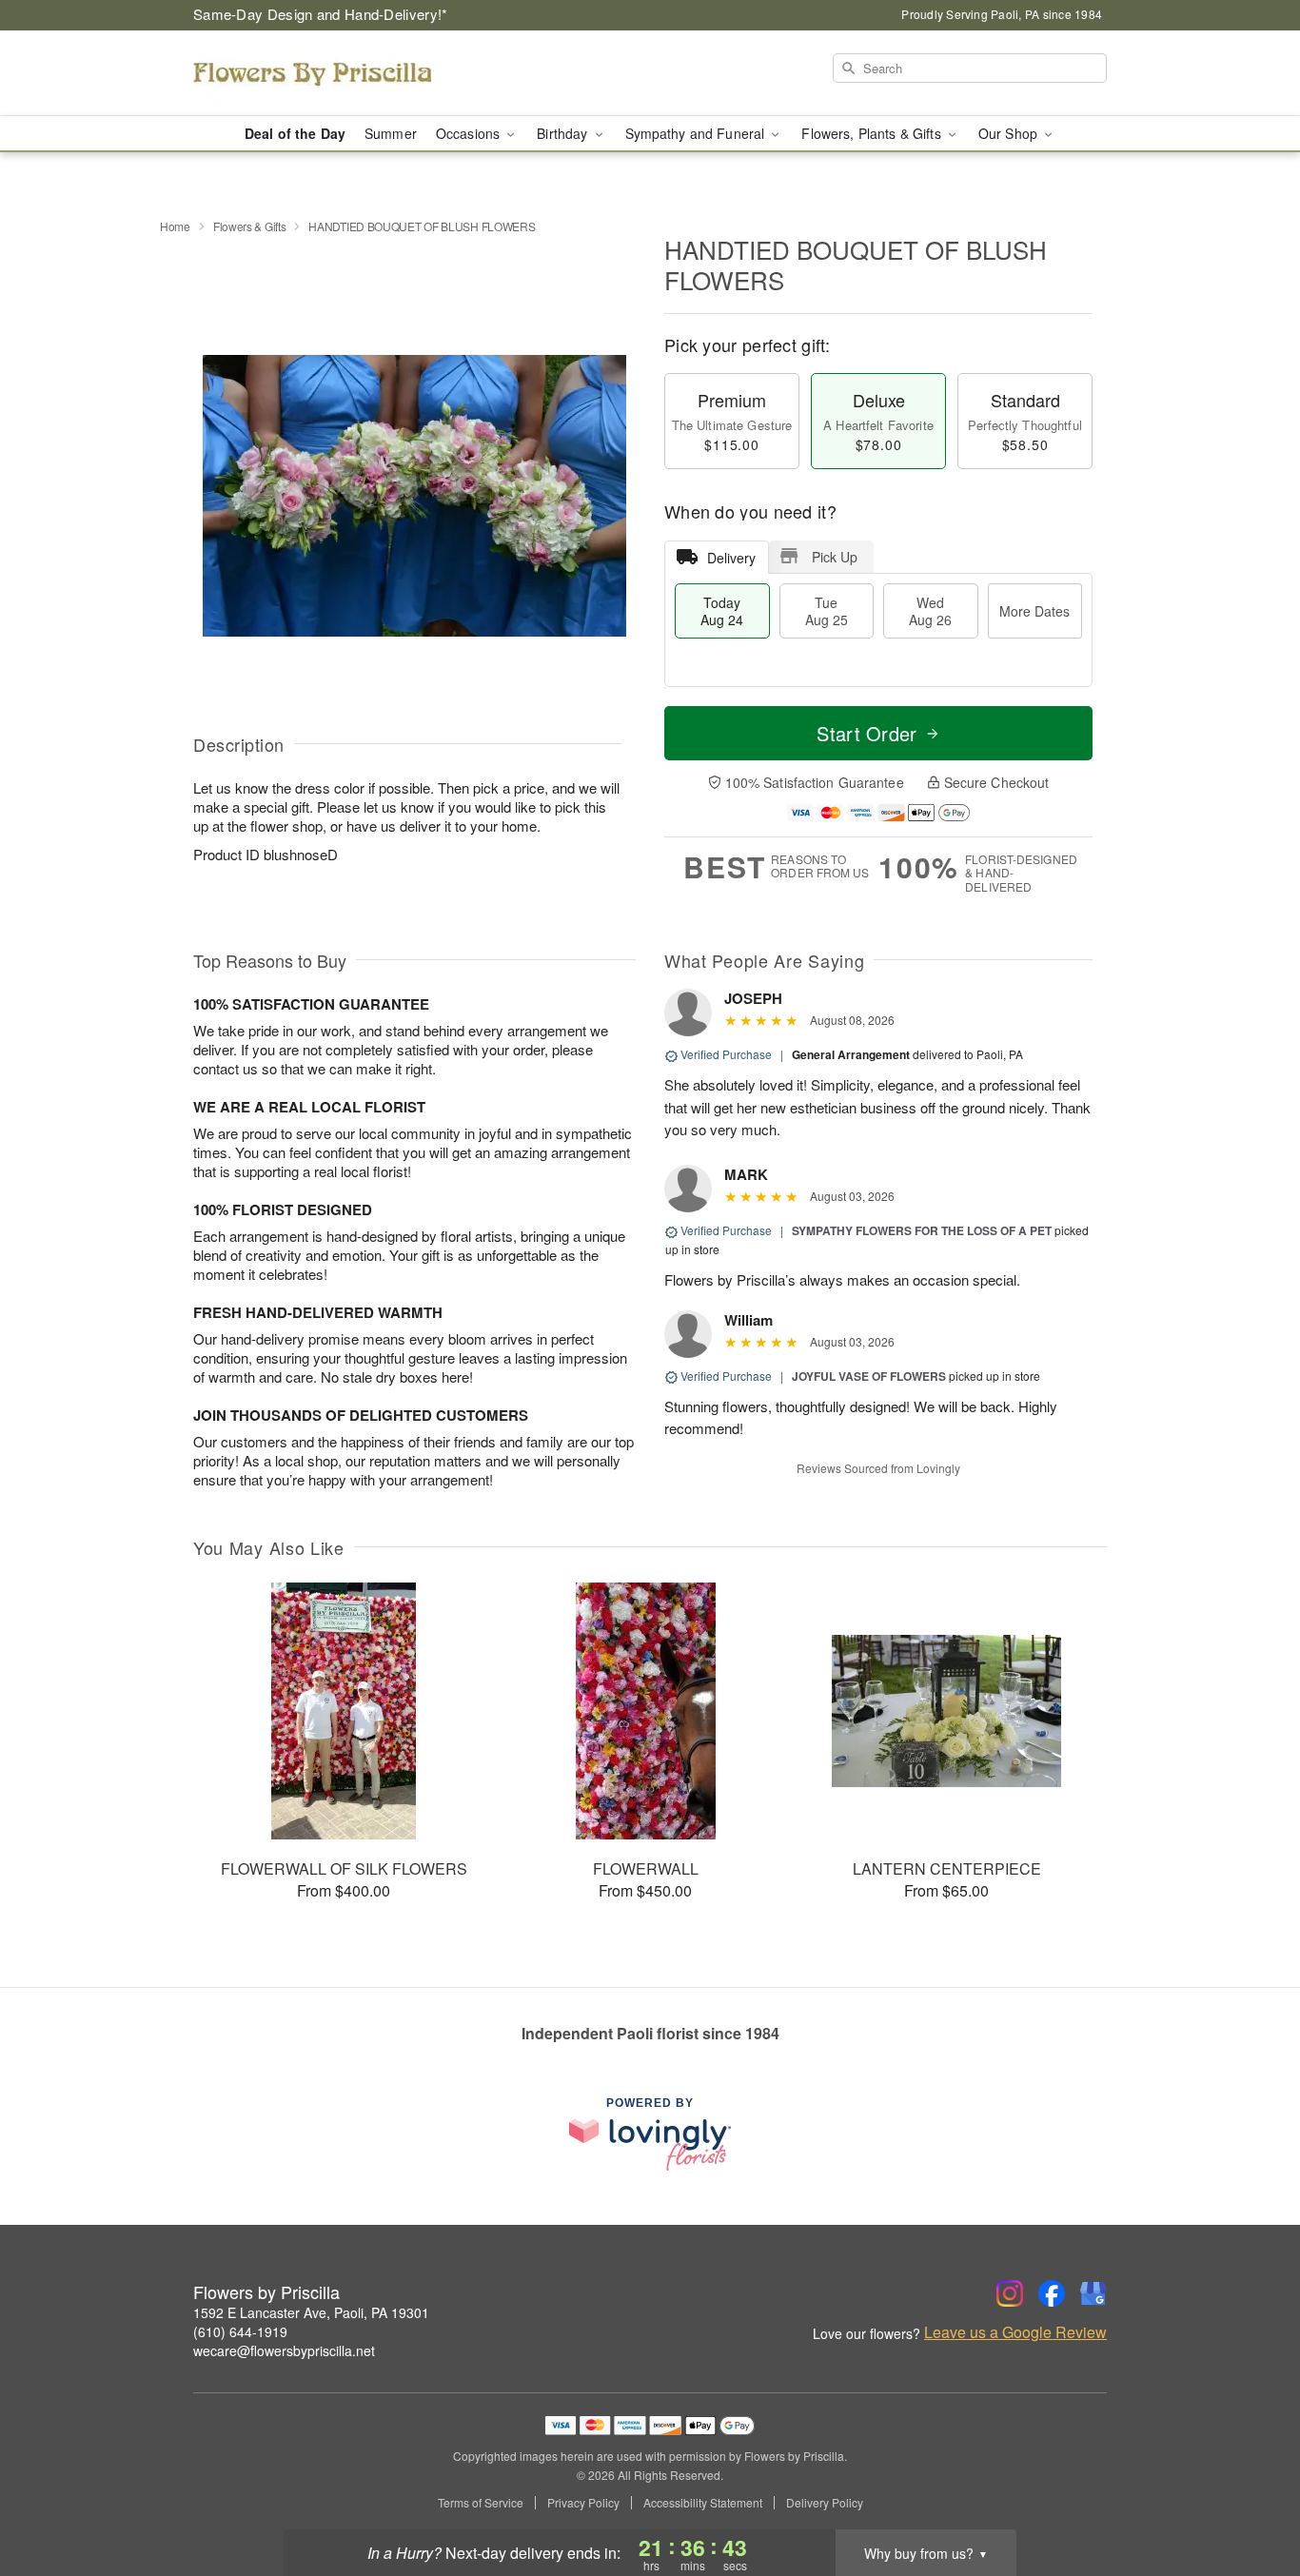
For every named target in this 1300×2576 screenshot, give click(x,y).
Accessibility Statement (703, 2503)
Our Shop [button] (1010, 133)
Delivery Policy (825, 2503)
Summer (391, 133)
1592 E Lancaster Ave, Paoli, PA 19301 (311, 2312)
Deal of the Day (295, 133)
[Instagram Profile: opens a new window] (1010, 2293)
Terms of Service (481, 2503)
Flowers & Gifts (250, 226)
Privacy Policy (583, 2503)
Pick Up (835, 557)
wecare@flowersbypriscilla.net (284, 2350)
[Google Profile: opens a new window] (1093, 2293)
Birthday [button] (564, 133)
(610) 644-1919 (240, 2331)
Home (175, 226)
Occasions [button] (470, 133)
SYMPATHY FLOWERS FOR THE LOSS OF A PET (922, 1230)
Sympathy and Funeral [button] (697, 133)
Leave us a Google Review (1015, 2332)
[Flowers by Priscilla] (330, 73)
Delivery (731, 558)
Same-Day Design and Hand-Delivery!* (321, 14)
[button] (1250, 2495)
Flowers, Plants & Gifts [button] (873, 133)
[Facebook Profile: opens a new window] (1052, 2293)
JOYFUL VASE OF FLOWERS (869, 1376)
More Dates (1034, 611)
